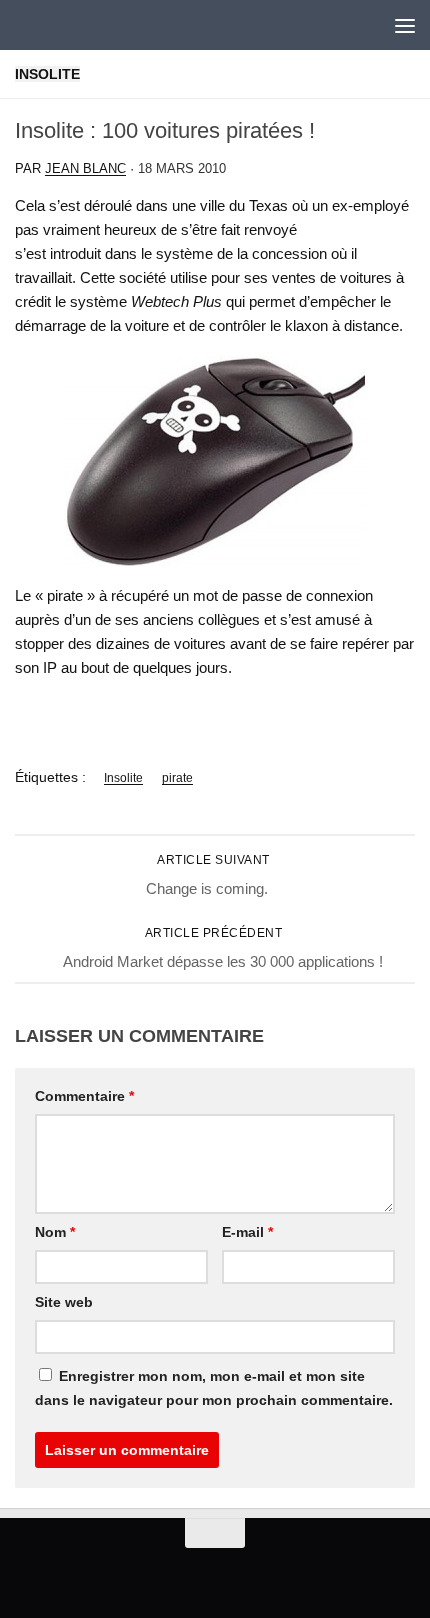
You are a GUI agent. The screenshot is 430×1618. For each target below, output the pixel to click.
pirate (177, 778)
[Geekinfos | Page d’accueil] (55, 25)
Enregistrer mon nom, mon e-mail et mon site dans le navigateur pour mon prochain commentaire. (214, 1388)
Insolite (47, 74)
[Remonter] (215, 1533)
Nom (55, 1232)
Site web (64, 1302)
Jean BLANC (85, 168)
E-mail (247, 1232)
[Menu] (405, 25)
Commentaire (84, 1096)
